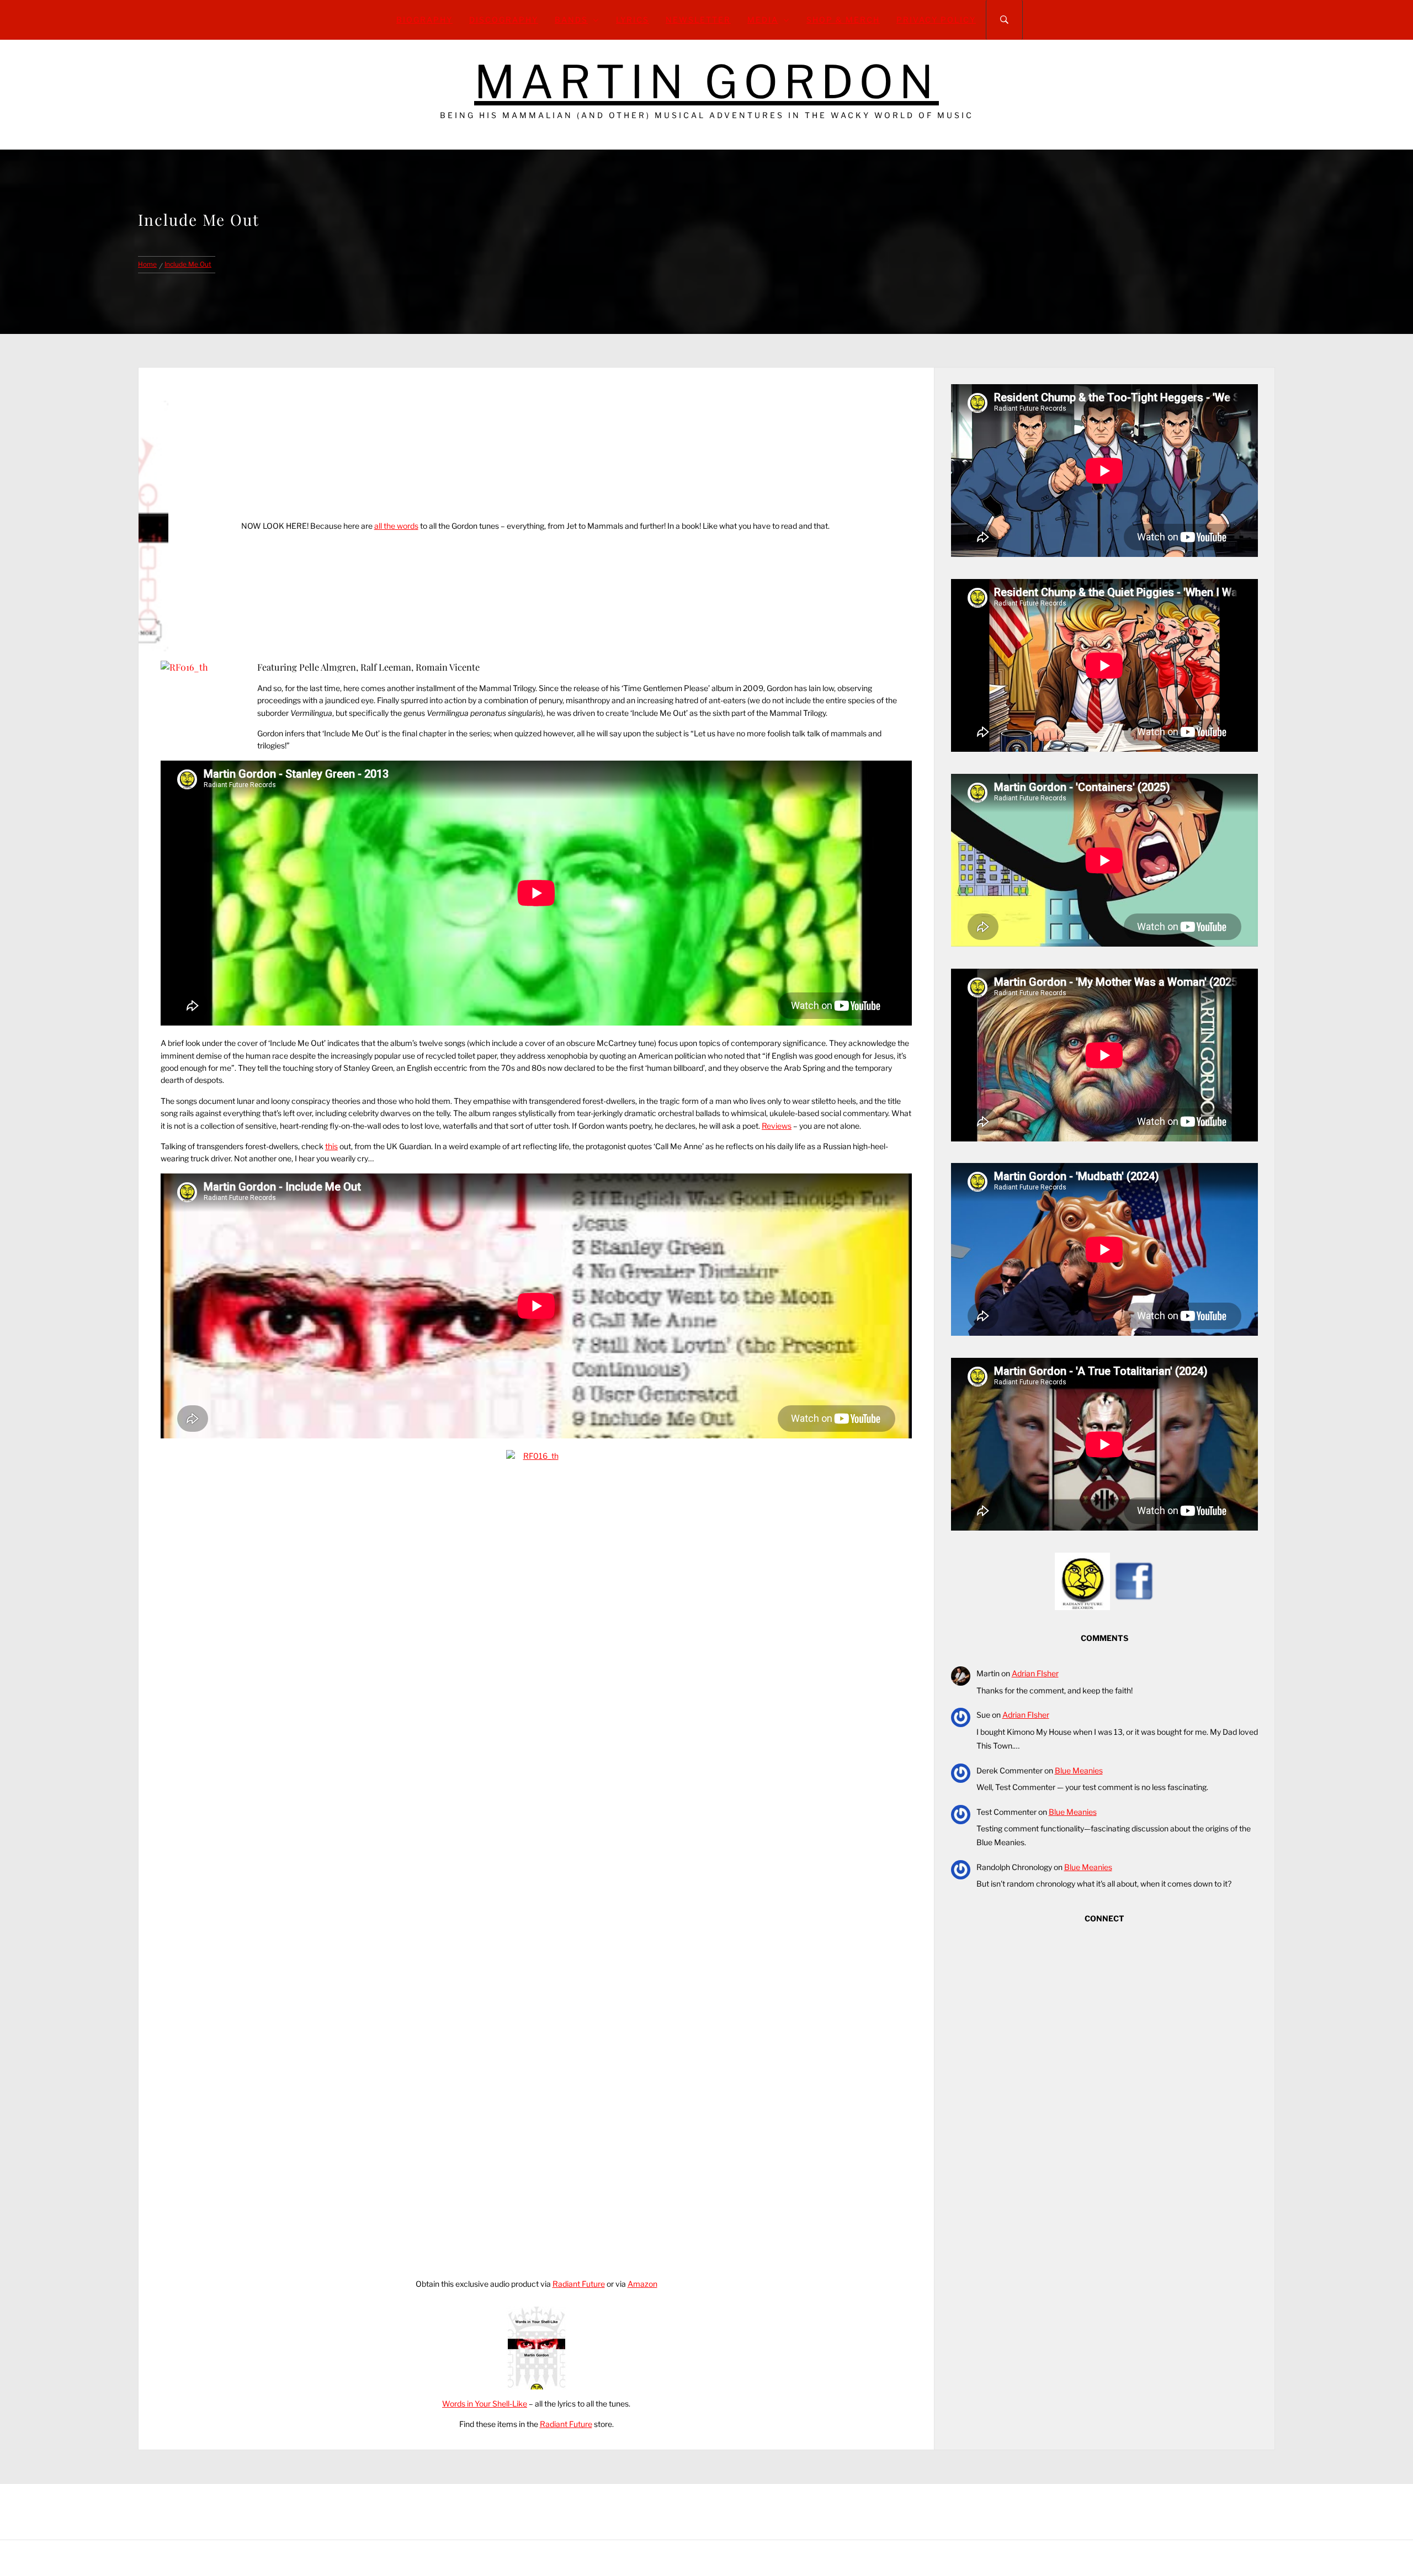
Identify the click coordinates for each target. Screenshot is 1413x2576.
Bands (571, 20)
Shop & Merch (843, 20)
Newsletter (698, 20)
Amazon (642, 2284)
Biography (424, 20)
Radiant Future (579, 2284)
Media (763, 20)
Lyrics (633, 20)
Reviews (777, 1126)
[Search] (1004, 20)
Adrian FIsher (1035, 1673)
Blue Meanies (1079, 1770)
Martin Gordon (706, 82)
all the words (396, 526)
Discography (504, 20)
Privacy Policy (936, 20)
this (331, 1146)
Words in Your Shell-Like (485, 2404)
